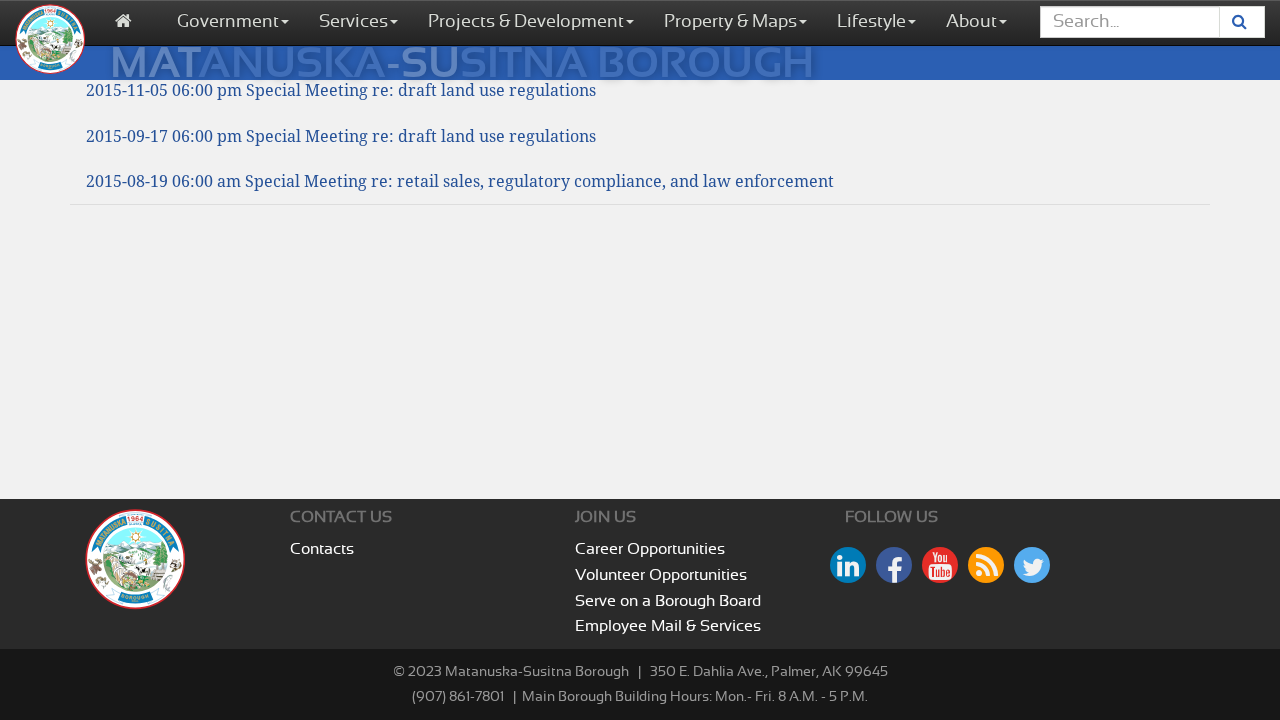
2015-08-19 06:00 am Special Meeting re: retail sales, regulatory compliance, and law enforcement (460, 181)
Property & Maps (730, 22)
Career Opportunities (650, 549)
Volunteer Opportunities (661, 575)
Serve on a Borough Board (668, 601)
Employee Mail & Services (668, 626)
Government (228, 22)
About (971, 22)
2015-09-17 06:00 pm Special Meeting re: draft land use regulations (341, 136)
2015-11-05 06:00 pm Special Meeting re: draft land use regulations (341, 90)
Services (353, 22)
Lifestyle (871, 22)
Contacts (322, 549)
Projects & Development (526, 22)
